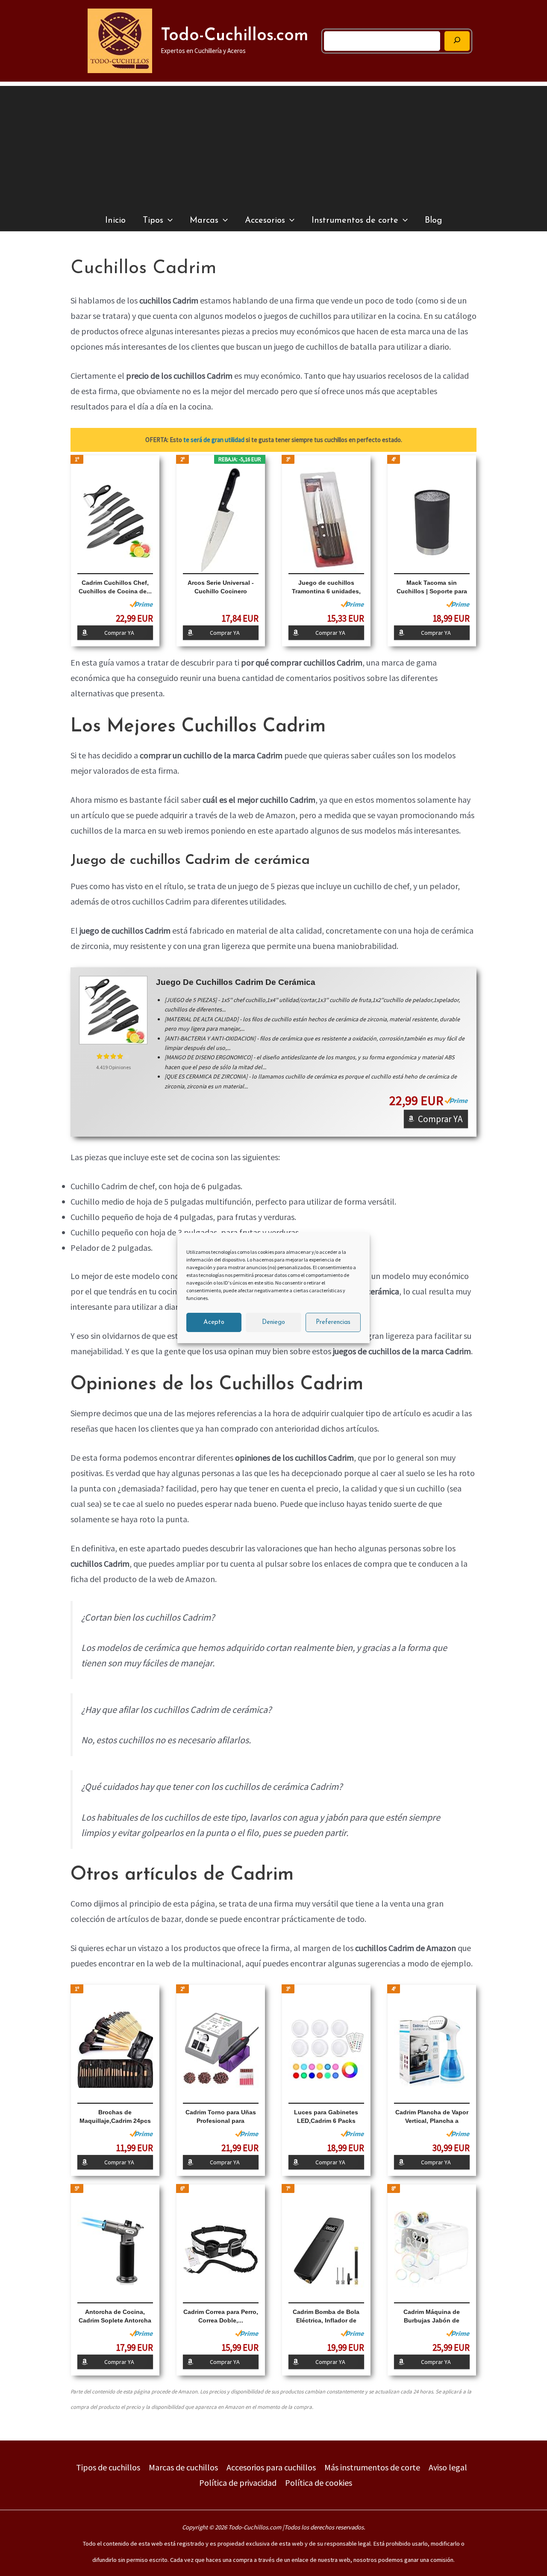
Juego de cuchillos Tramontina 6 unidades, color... (326, 587)
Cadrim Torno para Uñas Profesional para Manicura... (221, 2117)
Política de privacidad (238, 2483)
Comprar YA (119, 633)
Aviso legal (448, 2467)
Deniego (273, 1322)
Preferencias (333, 1322)
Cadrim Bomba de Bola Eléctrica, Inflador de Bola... (326, 2317)
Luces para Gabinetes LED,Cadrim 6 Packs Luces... (326, 2117)
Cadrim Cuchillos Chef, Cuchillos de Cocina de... (115, 587)
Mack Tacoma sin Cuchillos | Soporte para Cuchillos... (432, 587)
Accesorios (265, 221)
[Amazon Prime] (141, 604)
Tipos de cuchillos (108, 2467)
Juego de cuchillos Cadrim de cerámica (236, 982)
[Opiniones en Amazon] (113, 1056)
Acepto (214, 1322)
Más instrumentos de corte (372, 2467)
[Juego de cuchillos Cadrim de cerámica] (113, 1010)
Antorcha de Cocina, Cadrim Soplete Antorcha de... (115, 2317)
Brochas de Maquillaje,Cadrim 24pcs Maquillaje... (115, 2117)
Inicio (115, 221)
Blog (433, 221)
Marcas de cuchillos (183, 2467)
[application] (168, 221)
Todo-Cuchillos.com (235, 36)
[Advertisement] (273, 146)
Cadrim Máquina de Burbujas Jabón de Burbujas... (432, 2317)
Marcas (204, 221)
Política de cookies (319, 2483)
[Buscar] (457, 41)
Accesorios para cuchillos (271, 2467)
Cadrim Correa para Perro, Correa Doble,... (221, 2316)
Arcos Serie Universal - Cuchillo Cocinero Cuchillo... (221, 587)
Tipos (153, 221)
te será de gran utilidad (214, 440)
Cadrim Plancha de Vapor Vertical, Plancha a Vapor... (432, 2117)
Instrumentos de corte (355, 221)
